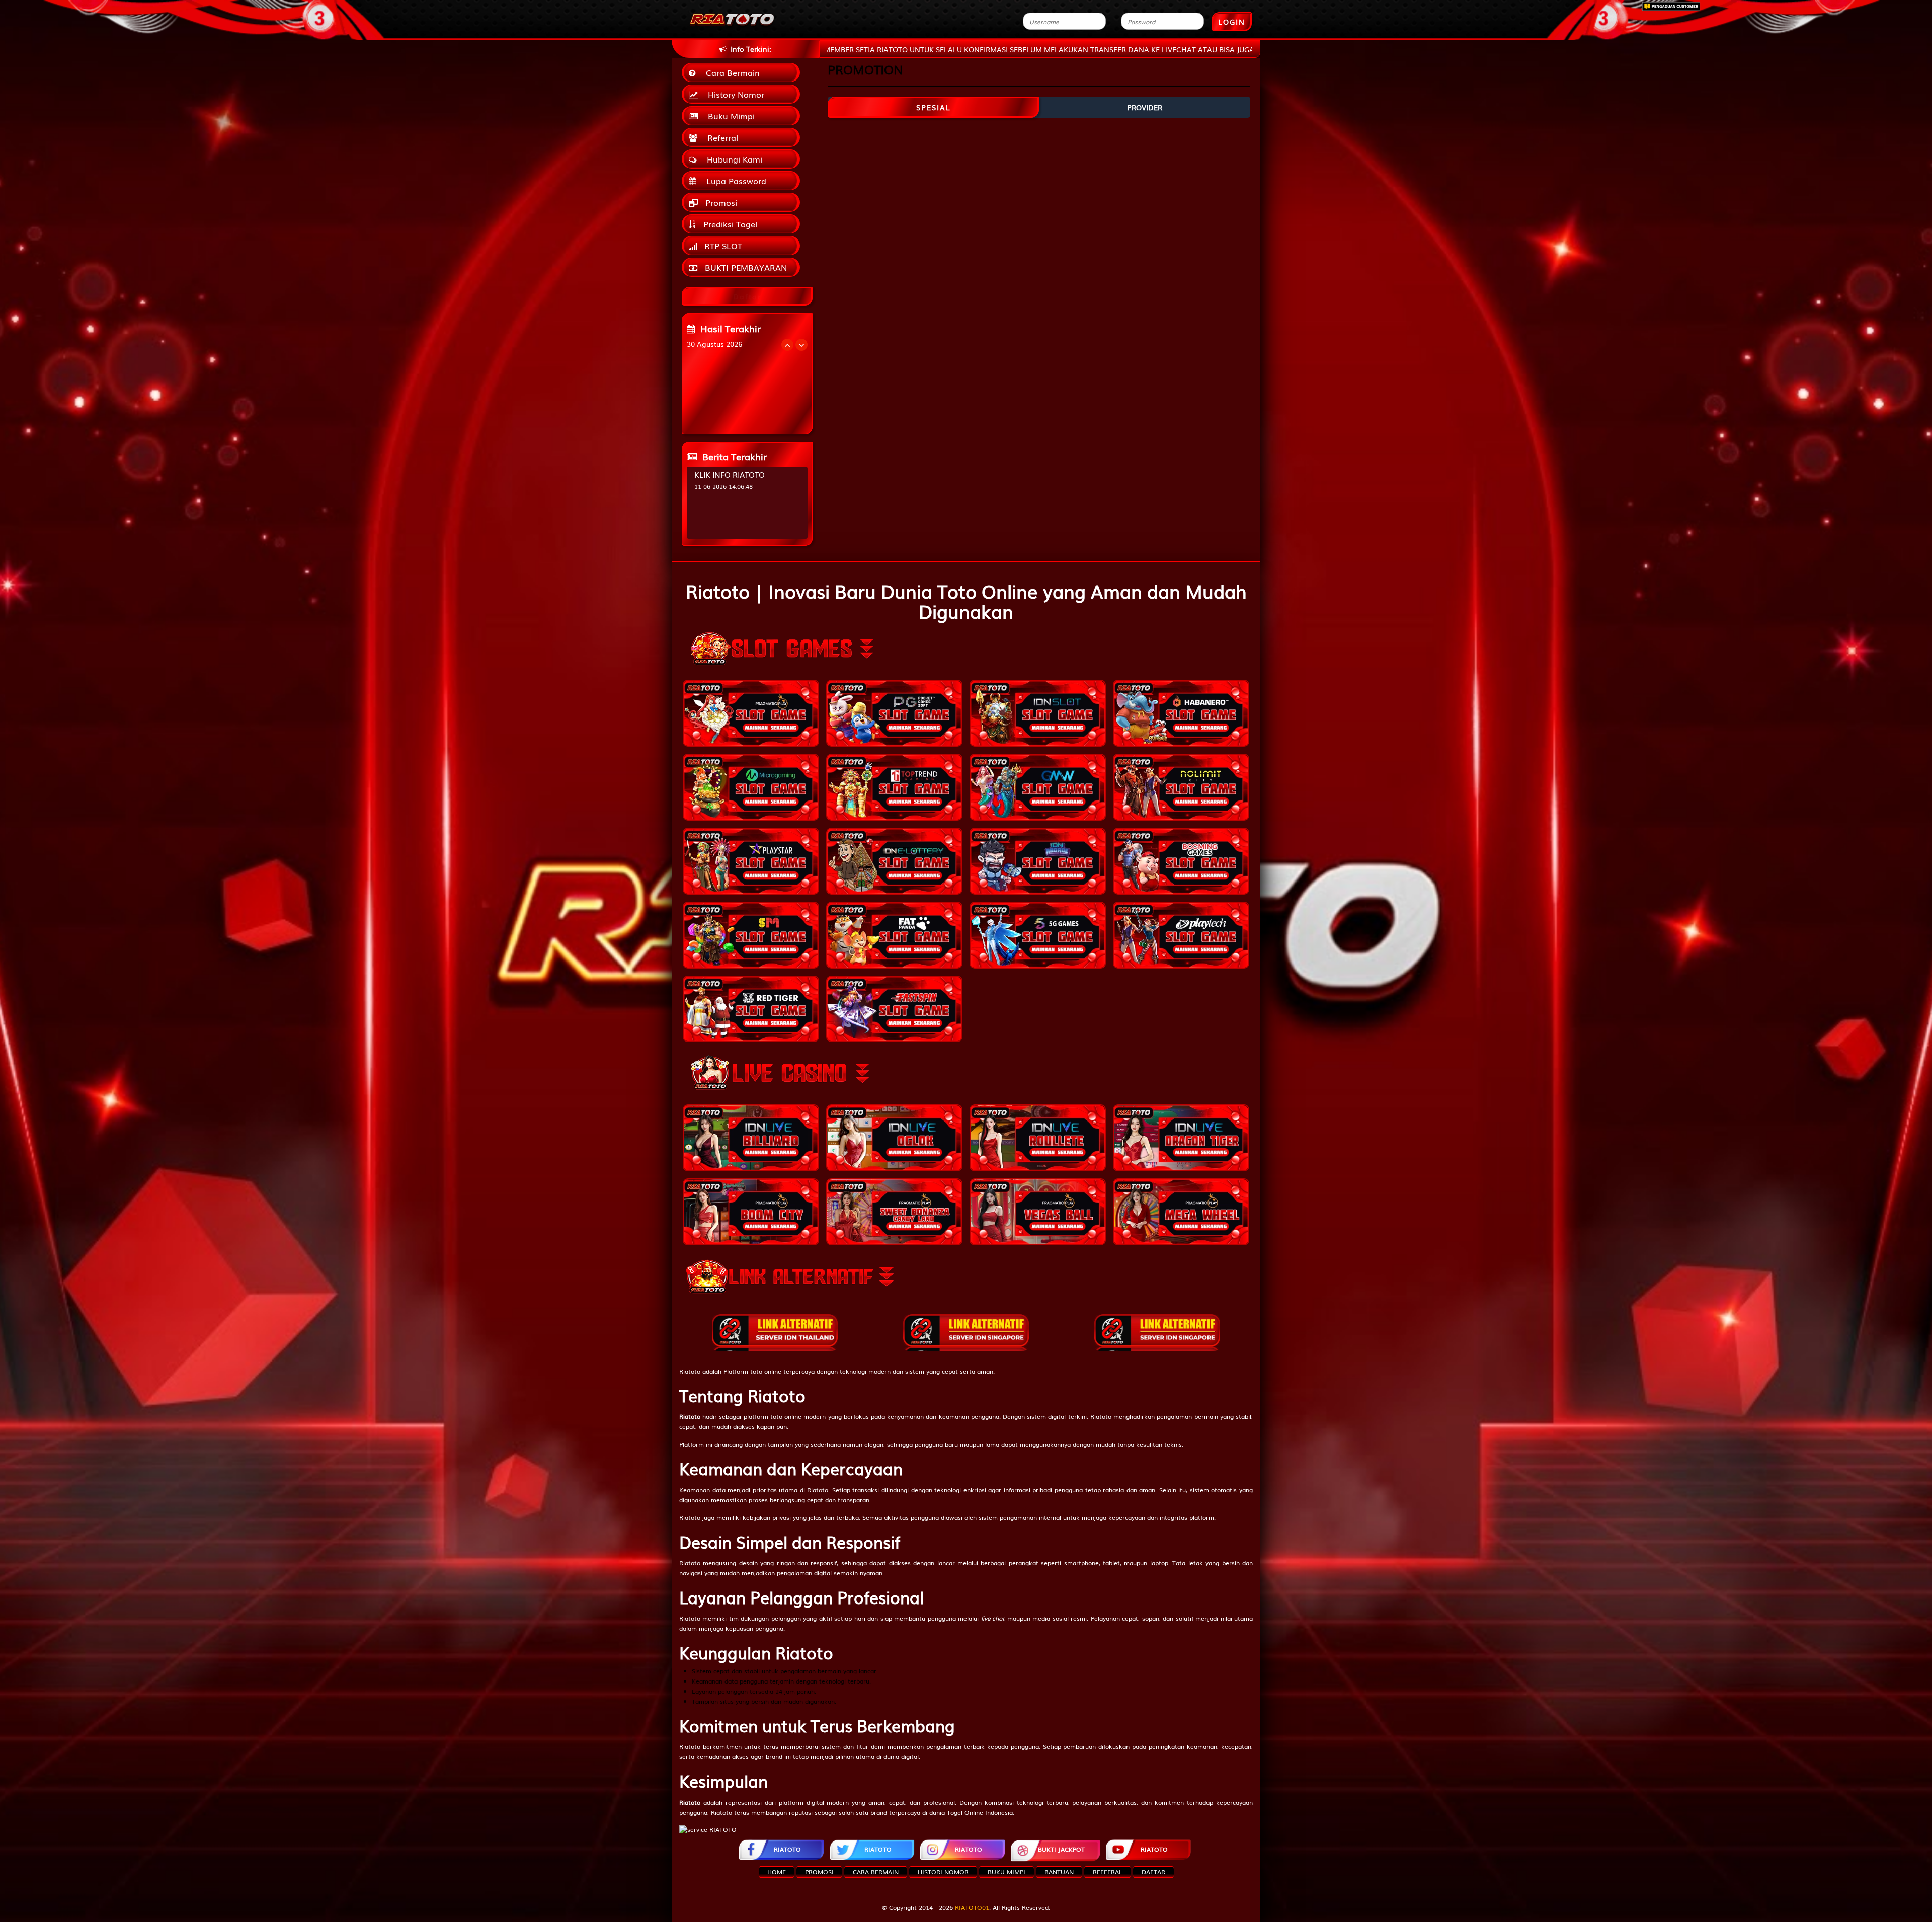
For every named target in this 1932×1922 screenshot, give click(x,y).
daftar (1153, 1872)
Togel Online (965, 1812)
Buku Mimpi (729, 116)
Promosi (720, 202)
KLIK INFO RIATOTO (730, 474)
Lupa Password (734, 181)
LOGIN (1232, 22)
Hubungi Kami (732, 159)
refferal (1108, 1872)
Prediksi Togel (729, 224)
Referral (720, 137)
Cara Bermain (730, 72)
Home (777, 1872)
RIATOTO (787, 1849)
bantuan (1059, 1872)
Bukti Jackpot (1061, 1849)
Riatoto (690, 1371)
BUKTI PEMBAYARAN (745, 267)
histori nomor (943, 1872)
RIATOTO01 (972, 1907)
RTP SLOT (722, 246)
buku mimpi (1007, 1872)
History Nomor (734, 94)
